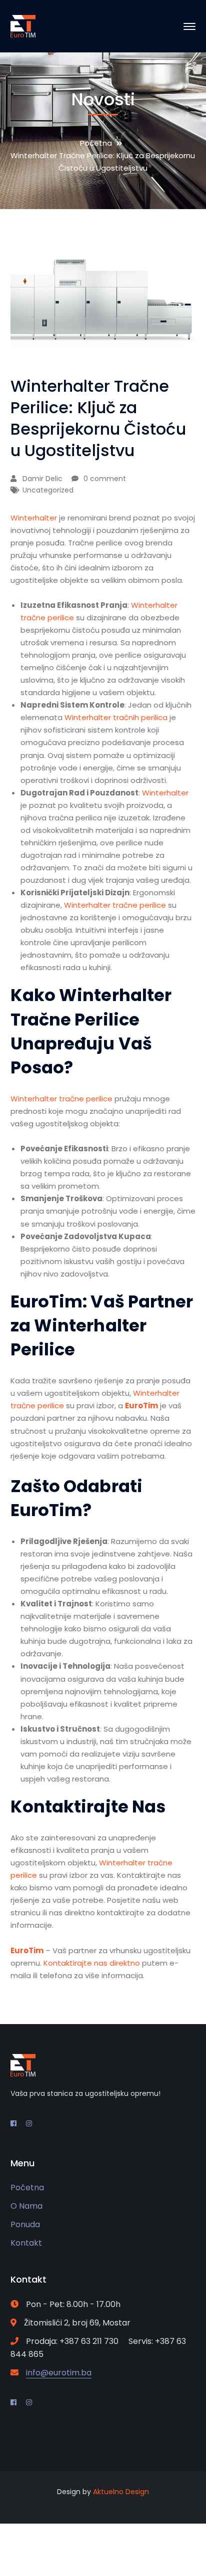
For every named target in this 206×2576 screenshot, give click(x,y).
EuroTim (141, 1406)
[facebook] (13, 2123)
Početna (96, 143)
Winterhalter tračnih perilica (116, 717)
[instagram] (29, 2123)
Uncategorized (48, 490)
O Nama (26, 2206)
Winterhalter (34, 518)
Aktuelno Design (121, 2492)
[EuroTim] (23, 26)
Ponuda (25, 2224)
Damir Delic (42, 479)
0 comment (105, 479)
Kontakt (26, 2243)
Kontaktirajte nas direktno (92, 1963)
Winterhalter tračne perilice (116, 905)
